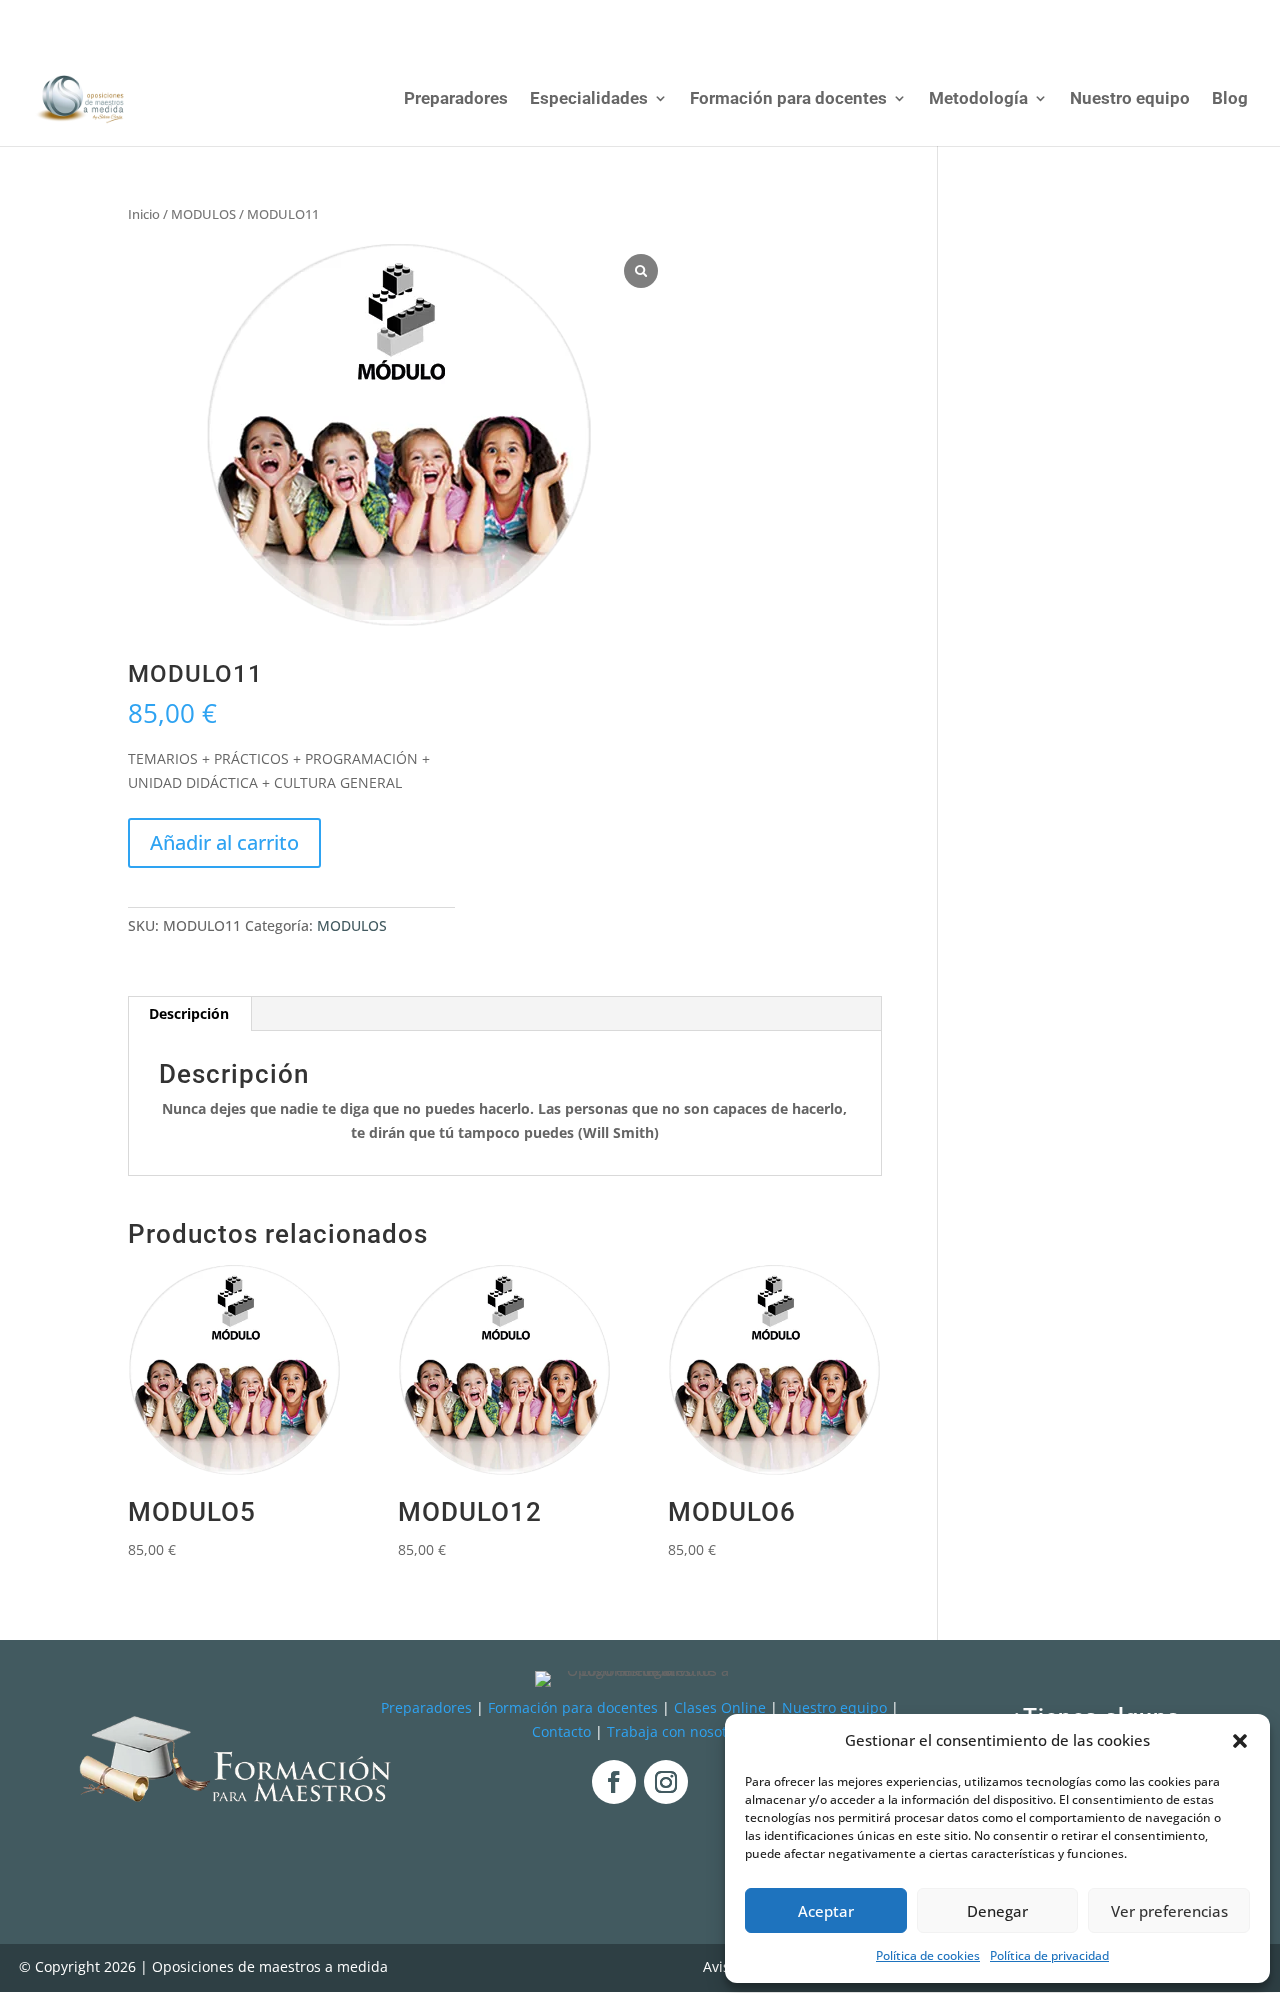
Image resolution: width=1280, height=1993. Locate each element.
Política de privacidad (1049, 1955)
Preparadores (456, 99)
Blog (1230, 99)
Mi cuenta (1081, 15)
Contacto (561, 1731)
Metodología (978, 99)
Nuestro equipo (1130, 99)
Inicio (144, 214)
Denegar (997, 1911)
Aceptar (826, 1911)
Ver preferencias (1169, 1911)
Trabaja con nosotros (677, 1731)
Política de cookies (928, 1955)
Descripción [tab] (189, 1013)
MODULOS (203, 214)
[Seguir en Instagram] (666, 1782)
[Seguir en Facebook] (614, 1782)
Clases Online (720, 1707)
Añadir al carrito (224, 842)
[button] (1240, 1741)
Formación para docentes (788, 99)
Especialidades (589, 99)
